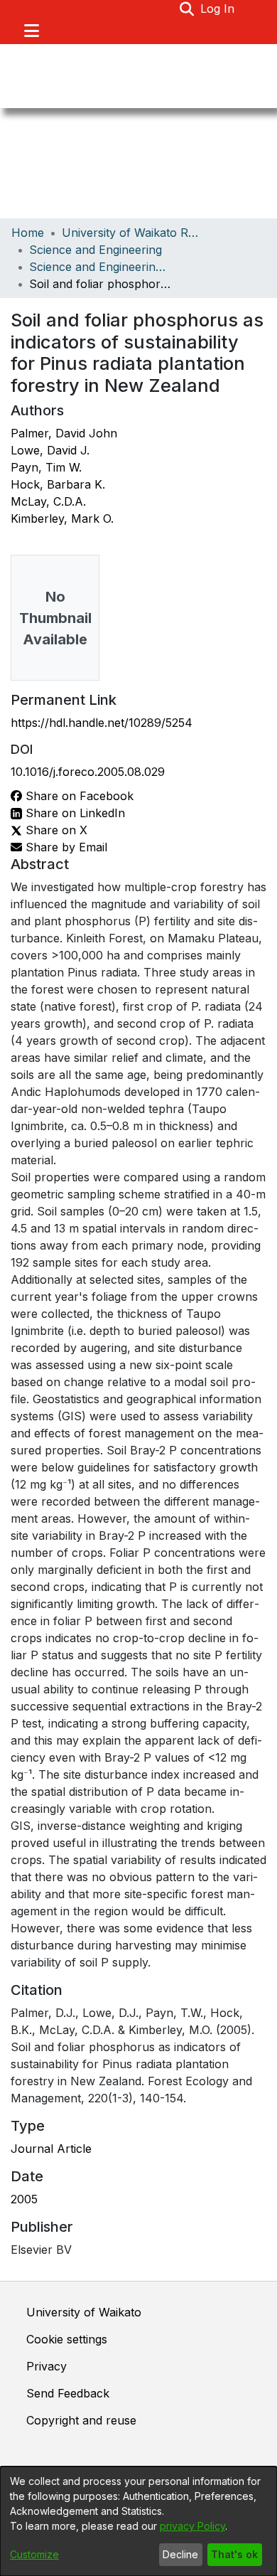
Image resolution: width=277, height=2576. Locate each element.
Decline (180, 2554)
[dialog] (138, 2521)
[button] (187, 9)
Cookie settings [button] (67, 2339)
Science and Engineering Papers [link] (100, 267)
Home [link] (28, 233)
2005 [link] (24, 2199)
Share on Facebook (78, 796)
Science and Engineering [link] (96, 250)
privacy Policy (192, 2526)
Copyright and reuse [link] (81, 2420)
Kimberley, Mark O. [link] (62, 518)
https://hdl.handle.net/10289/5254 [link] (102, 723)
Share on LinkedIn (74, 813)
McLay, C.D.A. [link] (48, 501)
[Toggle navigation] (31, 31)
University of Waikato (84, 2312)
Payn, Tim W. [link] (46, 467)
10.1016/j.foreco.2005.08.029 (88, 772)
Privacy (47, 2366)
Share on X (55, 830)
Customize (34, 2554)
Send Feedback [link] (68, 2393)
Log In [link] (218, 9)
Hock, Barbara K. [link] (58, 484)
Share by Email (65, 847)
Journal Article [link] (51, 2149)
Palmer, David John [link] (64, 433)
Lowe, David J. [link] (50, 450)
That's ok (234, 2554)
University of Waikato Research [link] (133, 233)
